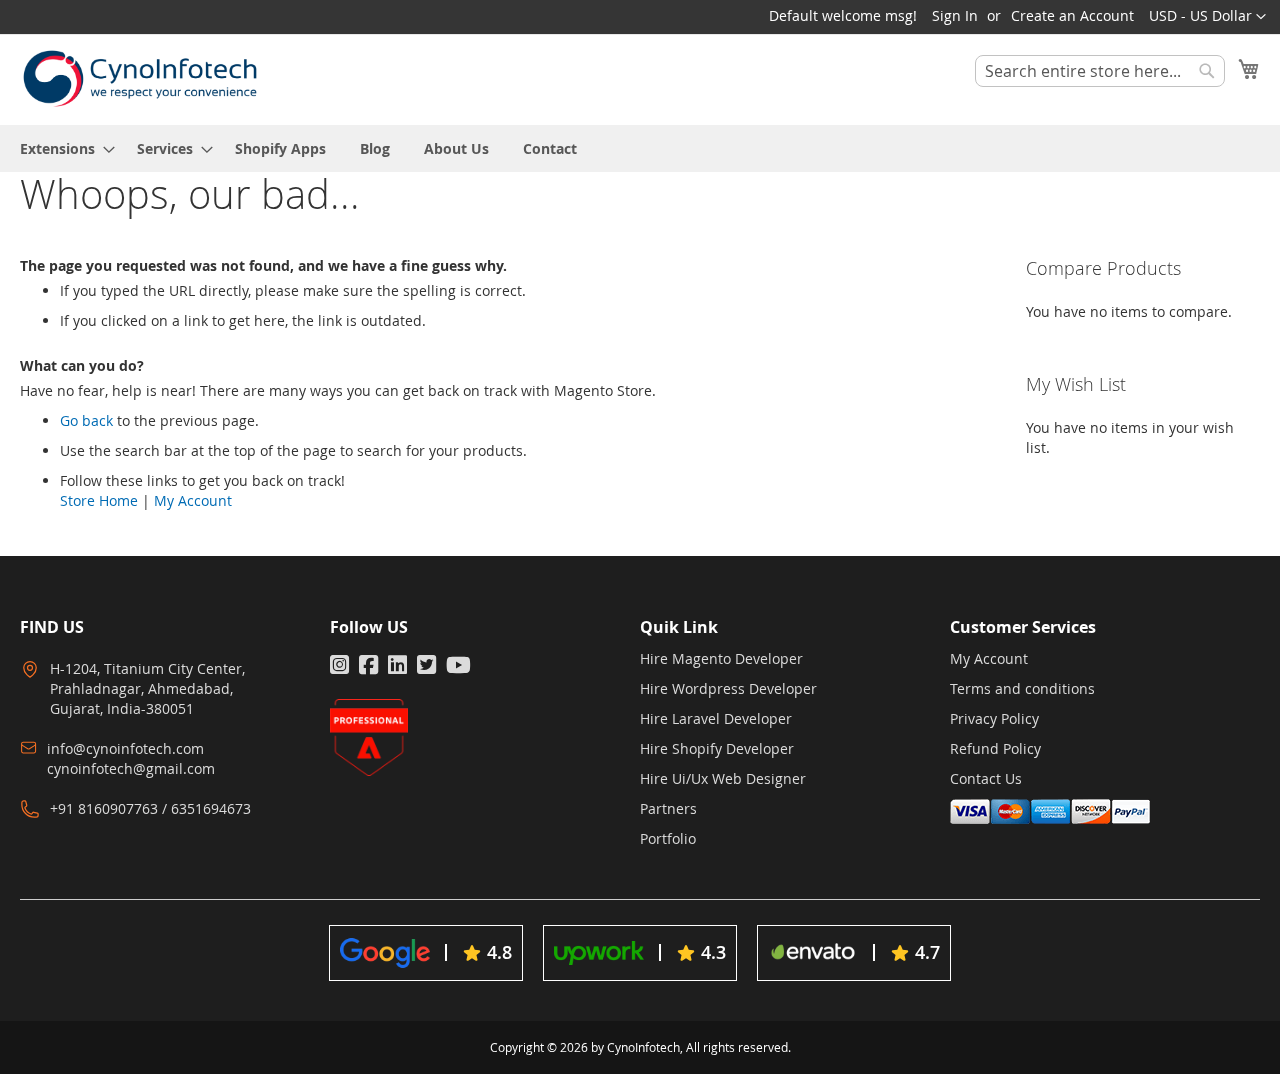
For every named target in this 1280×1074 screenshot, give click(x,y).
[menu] (640, 148)
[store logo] (140, 78)
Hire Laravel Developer (716, 718)
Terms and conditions (1022, 688)
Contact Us (986, 778)
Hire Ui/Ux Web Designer (723, 778)
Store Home (99, 500)
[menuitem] (61, 148)
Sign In (955, 15)
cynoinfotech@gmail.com (131, 768)
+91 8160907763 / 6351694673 (150, 808)
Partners (668, 808)
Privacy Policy (994, 718)
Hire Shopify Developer (717, 748)
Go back (86, 420)
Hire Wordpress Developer (728, 688)
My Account (193, 500)
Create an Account (1072, 15)
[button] (1207, 17)
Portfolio (668, 838)
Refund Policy (995, 748)
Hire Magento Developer (721, 658)
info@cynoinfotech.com (125, 748)
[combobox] (1100, 71)
